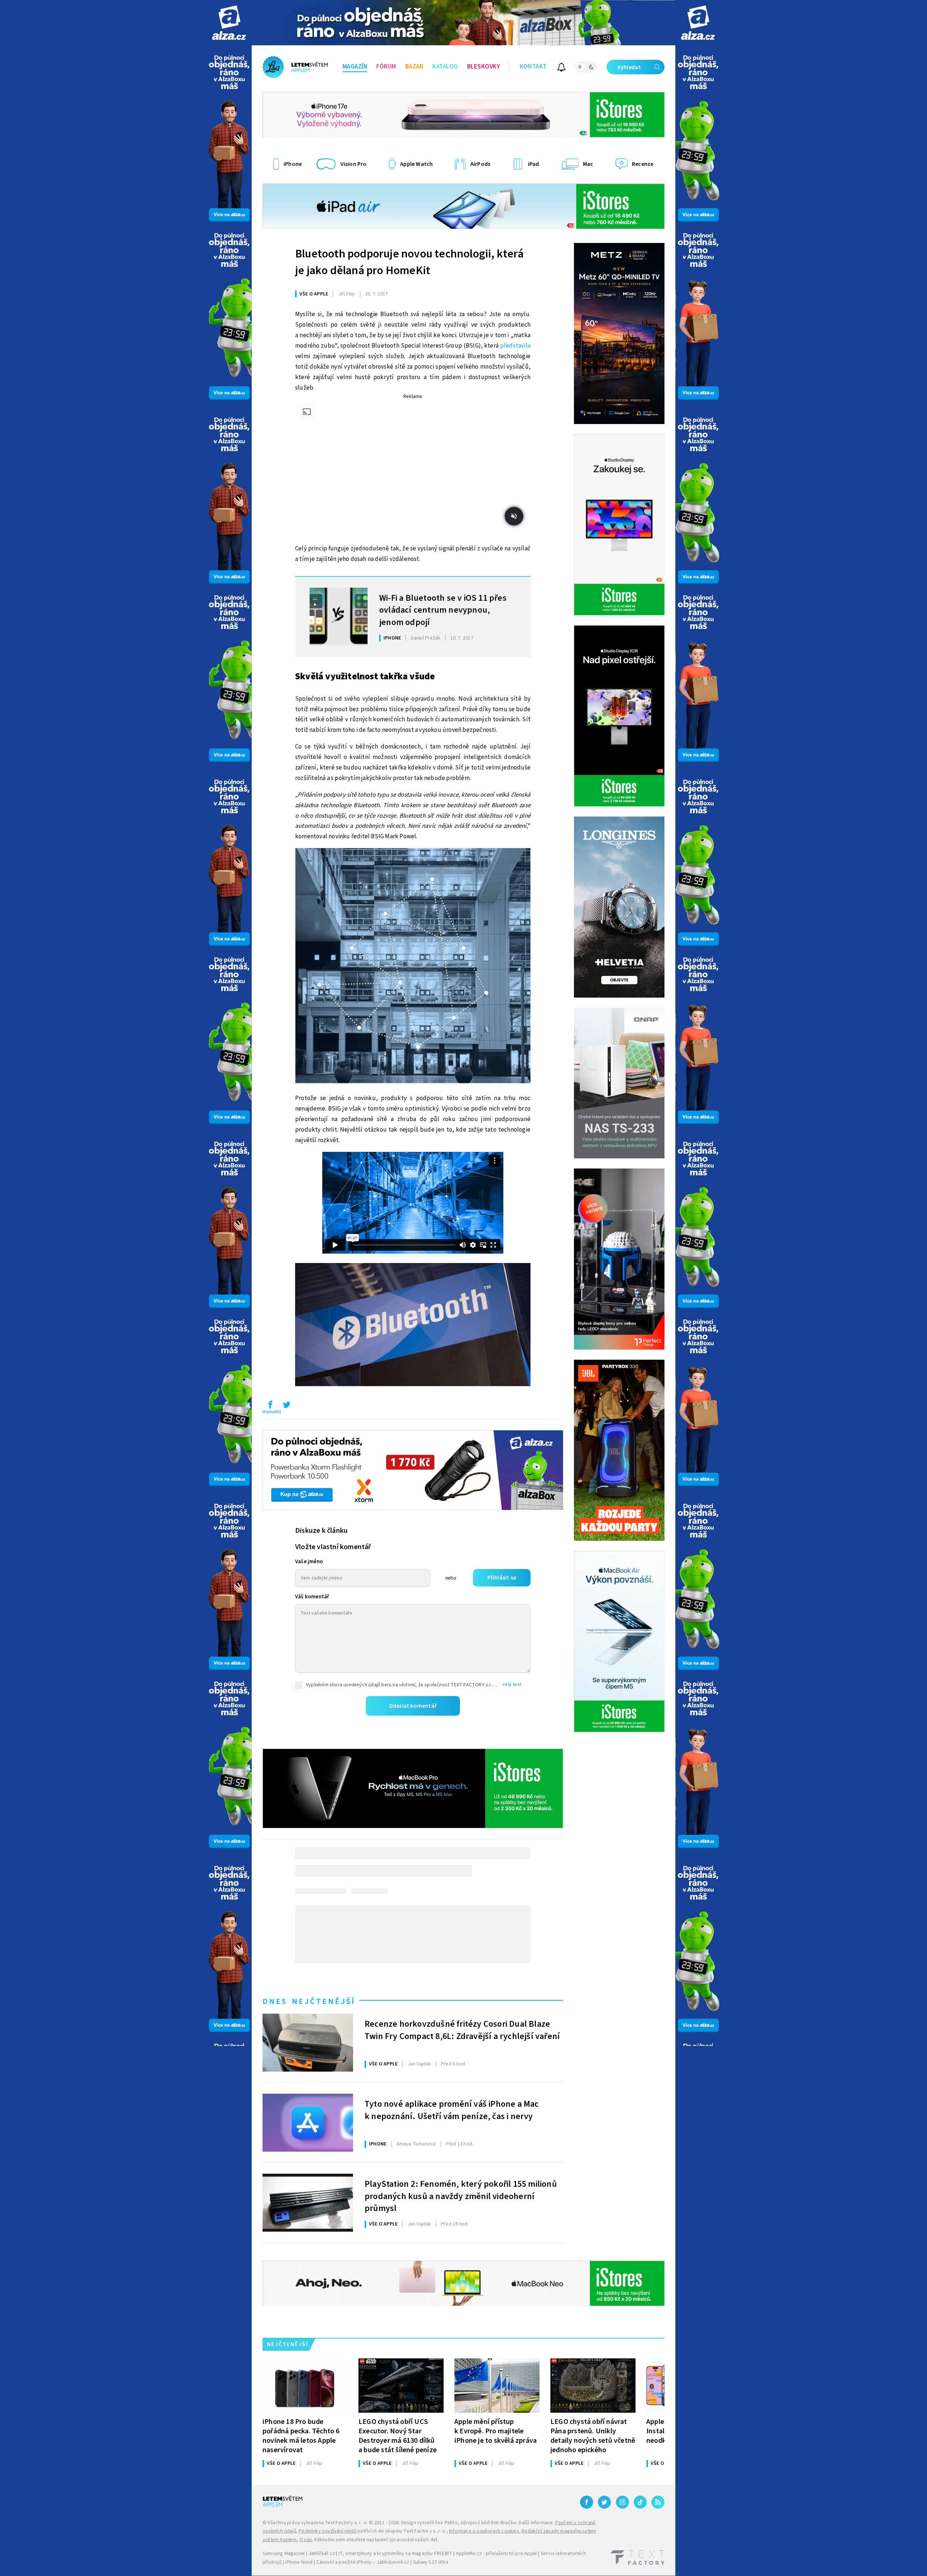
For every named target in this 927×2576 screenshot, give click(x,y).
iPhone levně (299, 2562)
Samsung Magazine (284, 2554)
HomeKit (272, 1412)
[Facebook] (587, 2502)
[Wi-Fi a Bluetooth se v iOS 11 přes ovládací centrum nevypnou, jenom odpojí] (339, 617)
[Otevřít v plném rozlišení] (413, 968)
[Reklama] (229, 23)
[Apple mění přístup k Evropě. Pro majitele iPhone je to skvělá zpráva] (497, 2386)
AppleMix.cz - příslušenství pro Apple (496, 2554)
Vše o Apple (314, 294)
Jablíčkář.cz (322, 2554)
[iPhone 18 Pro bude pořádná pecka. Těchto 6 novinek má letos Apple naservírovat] (305, 2386)
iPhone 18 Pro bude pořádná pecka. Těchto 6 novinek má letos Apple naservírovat (301, 2436)
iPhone (392, 638)
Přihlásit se (502, 1578)
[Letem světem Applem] (295, 67)
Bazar (414, 67)
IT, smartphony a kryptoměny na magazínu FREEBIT (395, 2554)
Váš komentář (312, 1597)
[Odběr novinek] (561, 68)
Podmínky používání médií (328, 2531)
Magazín (355, 67)
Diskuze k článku (321, 1531)
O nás (306, 2540)
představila (515, 346)
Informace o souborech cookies (484, 2531)
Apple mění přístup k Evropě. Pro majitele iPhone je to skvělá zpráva (496, 2431)
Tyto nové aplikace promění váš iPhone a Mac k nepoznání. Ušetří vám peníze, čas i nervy (452, 2110)
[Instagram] (622, 2502)
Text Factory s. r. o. (346, 2523)
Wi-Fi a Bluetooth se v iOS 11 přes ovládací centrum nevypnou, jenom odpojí (443, 609)
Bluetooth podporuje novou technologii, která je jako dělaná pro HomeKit (409, 262)
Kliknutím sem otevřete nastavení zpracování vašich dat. (376, 2540)
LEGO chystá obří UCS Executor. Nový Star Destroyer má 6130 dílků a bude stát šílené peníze (398, 2436)
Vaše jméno (309, 1562)
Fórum (386, 67)
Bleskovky (484, 67)
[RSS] (658, 2502)
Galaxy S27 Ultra (431, 2562)
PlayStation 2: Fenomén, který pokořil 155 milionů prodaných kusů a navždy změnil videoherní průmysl (461, 2195)
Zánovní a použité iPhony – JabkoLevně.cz (363, 2562)
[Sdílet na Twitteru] (286, 1406)
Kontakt (533, 67)
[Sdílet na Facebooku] (270, 1406)
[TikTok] (640, 2502)
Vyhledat (629, 67)
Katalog (445, 67)
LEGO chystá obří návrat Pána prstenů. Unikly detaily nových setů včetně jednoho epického (593, 2436)
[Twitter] (604, 2502)
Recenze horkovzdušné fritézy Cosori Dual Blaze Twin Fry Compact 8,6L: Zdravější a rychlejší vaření (462, 2030)
